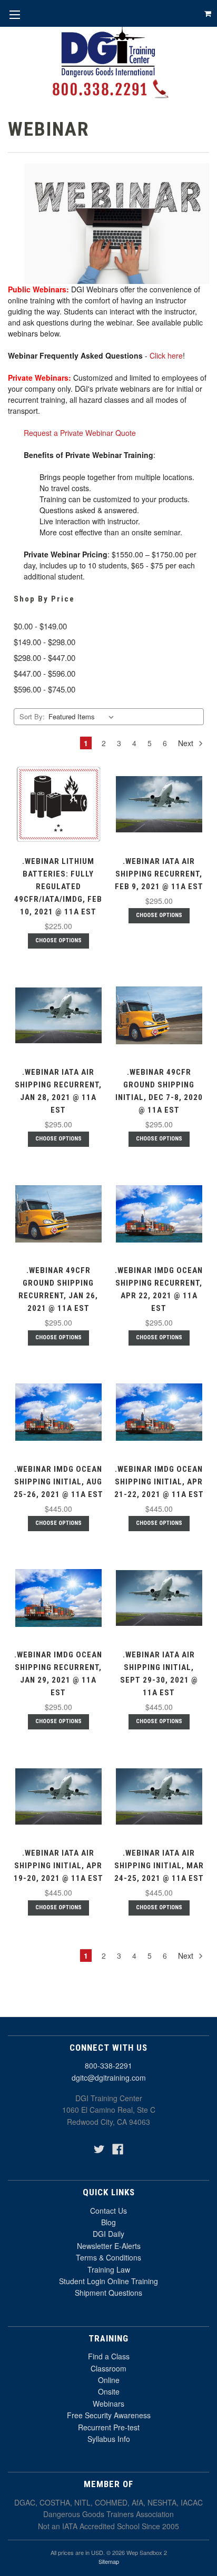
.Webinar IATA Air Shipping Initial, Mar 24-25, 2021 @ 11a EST (159, 1866)
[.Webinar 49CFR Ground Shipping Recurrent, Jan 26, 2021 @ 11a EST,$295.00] (58, 1214)
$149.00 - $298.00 (45, 642)
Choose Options (58, 940)
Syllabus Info (109, 2439)
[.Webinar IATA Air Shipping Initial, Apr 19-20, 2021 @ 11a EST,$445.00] (58, 1796)
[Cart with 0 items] (208, 13)
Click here (166, 355)
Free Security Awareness (109, 2415)
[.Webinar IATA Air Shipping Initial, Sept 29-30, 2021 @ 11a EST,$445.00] (159, 1598)
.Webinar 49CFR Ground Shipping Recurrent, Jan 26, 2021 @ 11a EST (58, 1289)
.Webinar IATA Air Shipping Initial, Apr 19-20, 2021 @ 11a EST (58, 1866)
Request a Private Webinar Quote (80, 433)
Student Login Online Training (108, 2281)
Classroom (108, 2368)
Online (109, 2380)
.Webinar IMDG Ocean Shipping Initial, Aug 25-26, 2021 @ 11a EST (58, 1482)
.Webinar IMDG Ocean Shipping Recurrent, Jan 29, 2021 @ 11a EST (58, 1674)
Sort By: (32, 716)
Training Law (109, 2269)
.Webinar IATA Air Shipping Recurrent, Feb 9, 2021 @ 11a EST (159, 874)
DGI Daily (108, 2234)
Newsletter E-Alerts (109, 2246)
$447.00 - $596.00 (45, 673)
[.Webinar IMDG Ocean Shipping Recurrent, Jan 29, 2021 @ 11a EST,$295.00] (58, 1598)
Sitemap (109, 2561)
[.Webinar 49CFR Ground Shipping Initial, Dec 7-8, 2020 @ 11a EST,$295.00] (159, 1015)
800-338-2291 (108, 2065)
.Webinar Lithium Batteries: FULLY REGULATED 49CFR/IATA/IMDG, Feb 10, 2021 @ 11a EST (58, 887)
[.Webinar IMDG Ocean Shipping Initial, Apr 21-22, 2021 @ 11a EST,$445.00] (159, 1412)
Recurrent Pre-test (109, 2427)
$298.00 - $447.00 (45, 658)
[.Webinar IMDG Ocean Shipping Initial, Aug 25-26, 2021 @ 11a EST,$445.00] (58, 1412)
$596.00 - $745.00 (45, 689)
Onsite (109, 2391)
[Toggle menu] (14, 14)
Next (187, 743)
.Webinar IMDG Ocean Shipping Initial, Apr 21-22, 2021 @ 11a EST (159, 1482)
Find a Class (109, 2356)
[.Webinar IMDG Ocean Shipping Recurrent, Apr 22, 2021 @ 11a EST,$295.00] (159, 1214)
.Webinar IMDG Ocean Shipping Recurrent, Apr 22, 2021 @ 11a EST (159, 1289)
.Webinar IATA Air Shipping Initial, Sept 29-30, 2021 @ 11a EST (159, 1674)
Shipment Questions (108, 2293)
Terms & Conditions (108, 2257)
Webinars (108, 2404)
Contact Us (108, 2211)
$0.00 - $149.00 (40, 626)
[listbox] (83, 717)
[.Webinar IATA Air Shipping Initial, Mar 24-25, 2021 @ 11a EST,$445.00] (159, 1796)
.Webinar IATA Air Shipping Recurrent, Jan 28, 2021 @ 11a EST (58, 1091)
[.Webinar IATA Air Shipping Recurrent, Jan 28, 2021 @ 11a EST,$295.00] (58, 1015)
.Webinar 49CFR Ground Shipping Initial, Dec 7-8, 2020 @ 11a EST (159, 1091)
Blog (108, 2222)
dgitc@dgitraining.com (109, 2078)
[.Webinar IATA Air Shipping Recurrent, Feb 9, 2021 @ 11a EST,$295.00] (159, 805)
